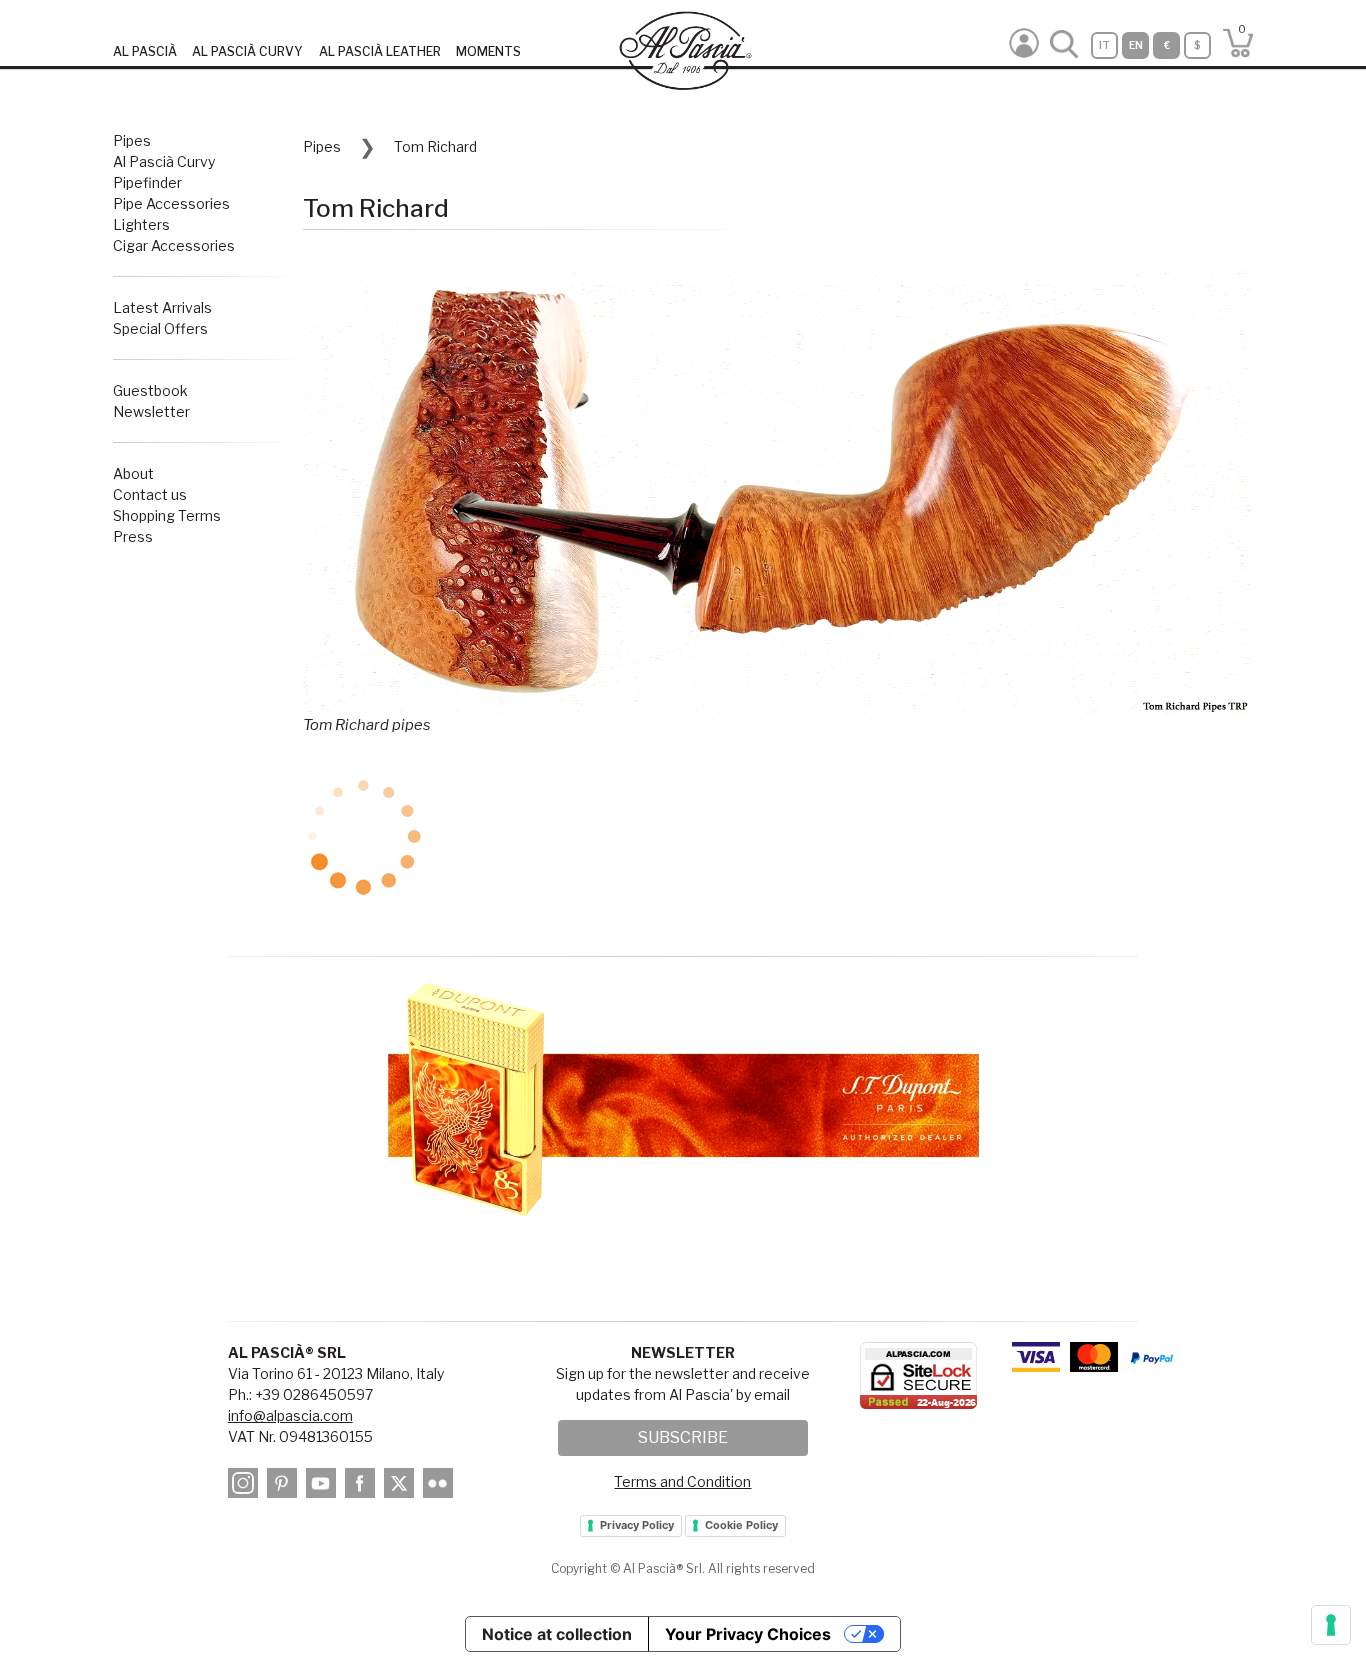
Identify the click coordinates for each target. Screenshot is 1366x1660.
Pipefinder (147, 182)
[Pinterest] (285, 1486)
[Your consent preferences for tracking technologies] (1331, 1625)
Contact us (150, 494)
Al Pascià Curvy (164, 161)
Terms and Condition (682, 1481)
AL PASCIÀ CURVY (247, 51)
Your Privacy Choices (748, 1634)
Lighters (141, 224)
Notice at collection (557, 1634)
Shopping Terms (167, 515)
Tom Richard (435, 146)
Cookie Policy (741, 1525)
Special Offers (160, 328)
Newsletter (151, 411)
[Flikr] (441, 1486)
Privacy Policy (637, 1525)
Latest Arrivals (162, 307)
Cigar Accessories (174, 245)
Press (133, 536)
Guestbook (150, 390)
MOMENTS (488, 51)
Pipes (132, 140)
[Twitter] (402, 1486)
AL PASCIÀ (145, 51)
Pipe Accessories (171, 203)
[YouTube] (324, 1486)
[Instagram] (246, 1486)
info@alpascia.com (290, 1415)
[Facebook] (363, 1486)
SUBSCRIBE (683, 1437)
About (133, 473)
